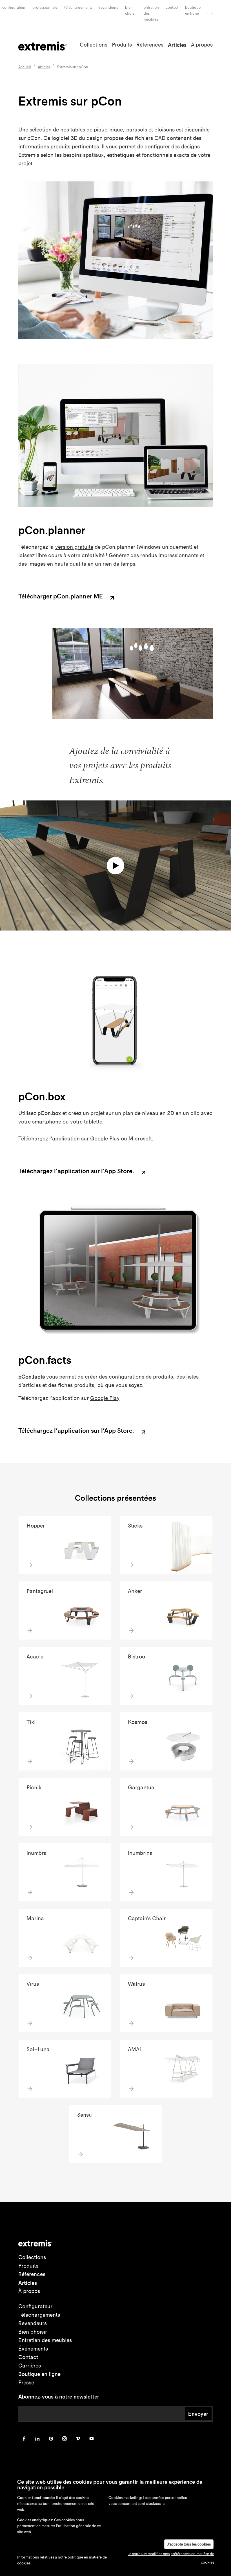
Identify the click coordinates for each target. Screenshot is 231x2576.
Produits (122, 45)
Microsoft (140, 1139)
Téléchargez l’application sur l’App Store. (77, 1171)
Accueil (25, 67)
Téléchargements (78, 7)
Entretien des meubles (45, 2340)
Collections (94, 45)
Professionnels (45, 7)
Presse (26, 2383)
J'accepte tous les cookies (189, 2544)
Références (150, 45)
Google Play (105, 1139)
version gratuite (74, 547)
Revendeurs (109, 7)
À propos (202, 45)
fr (209, 13)
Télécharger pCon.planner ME (61, 597)
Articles (177, 45)
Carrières (30, 2366)
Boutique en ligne (39, 2374)
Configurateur (14, 7)
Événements (33, 2349)
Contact (172, 7)
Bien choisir (33, 2332)
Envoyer (198, 2414)
